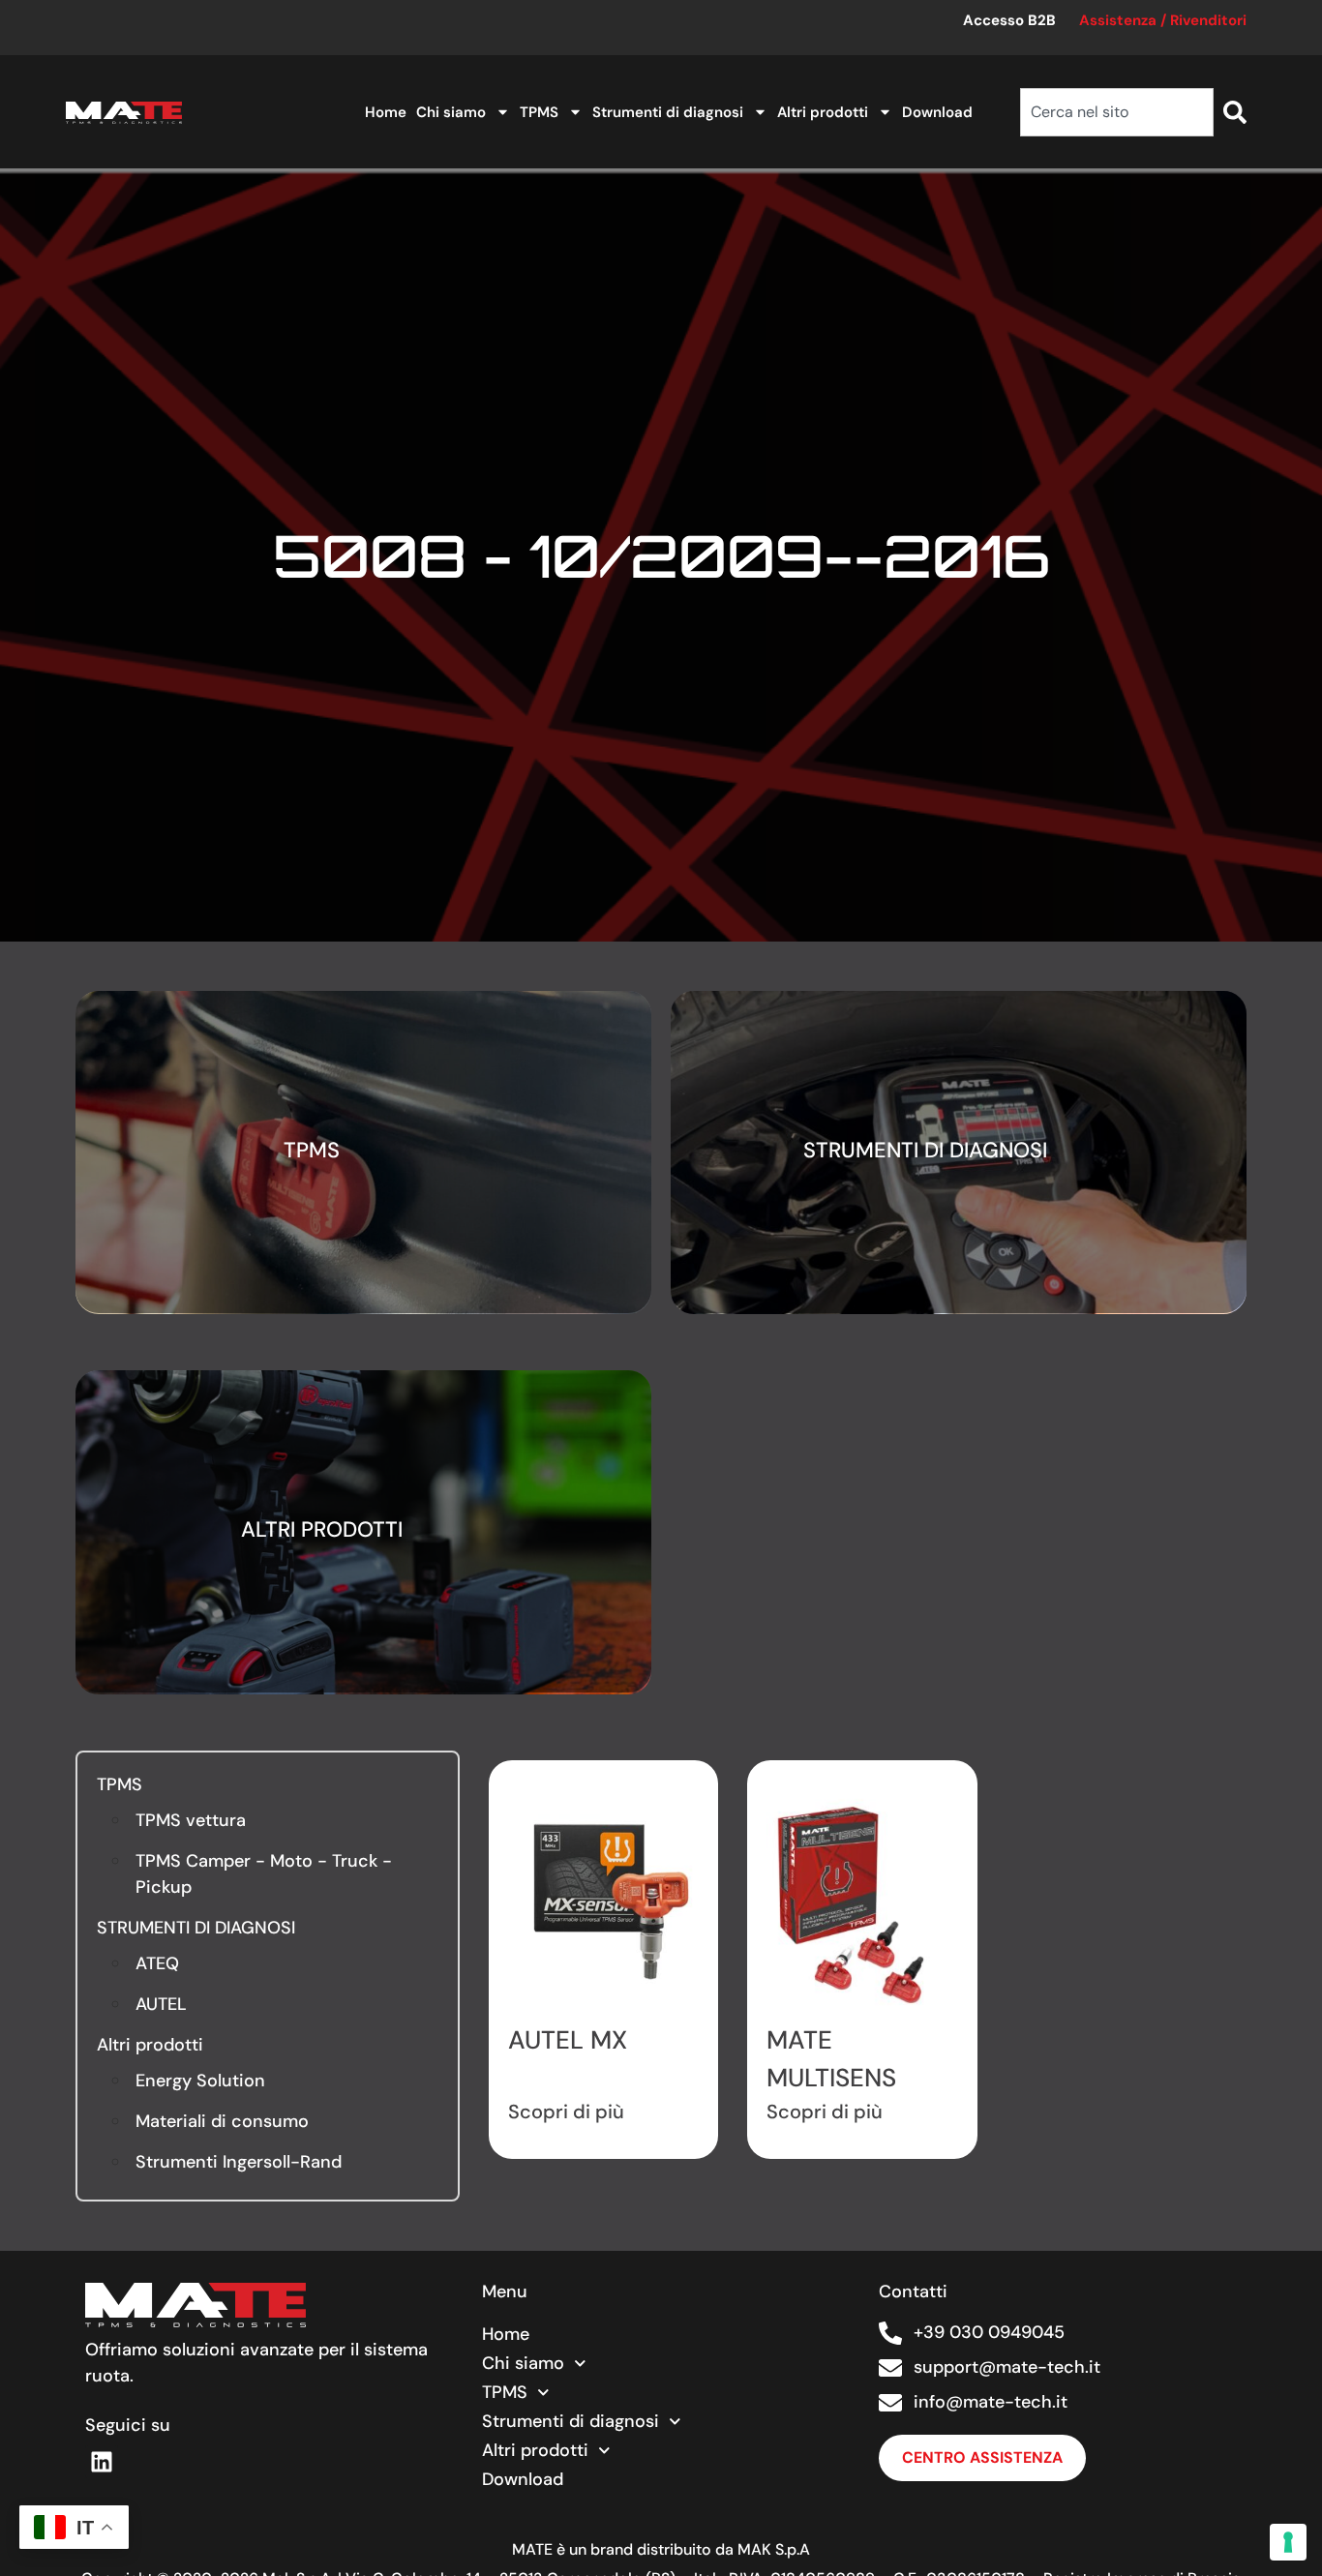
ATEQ (157, 1963)
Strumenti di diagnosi (668, 112)
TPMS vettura (191, 1820)
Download (937, 112)
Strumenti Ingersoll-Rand (239, 2162)
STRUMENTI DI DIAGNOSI (196, 1928)
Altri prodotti (823, 112)
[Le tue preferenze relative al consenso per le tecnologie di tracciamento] (1288, 2542)
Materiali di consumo (222, 2121)
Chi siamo (451, 112)
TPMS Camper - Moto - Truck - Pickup (264, 1874)
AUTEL (161, 2004)
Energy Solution (200, 2081)
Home (386, 112)
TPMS (539, 112)
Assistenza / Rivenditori (1163, 20)
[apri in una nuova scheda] (102, 2462)
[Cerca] (1235, 112)
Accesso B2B (1009, 20)
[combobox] (1117, 112)
